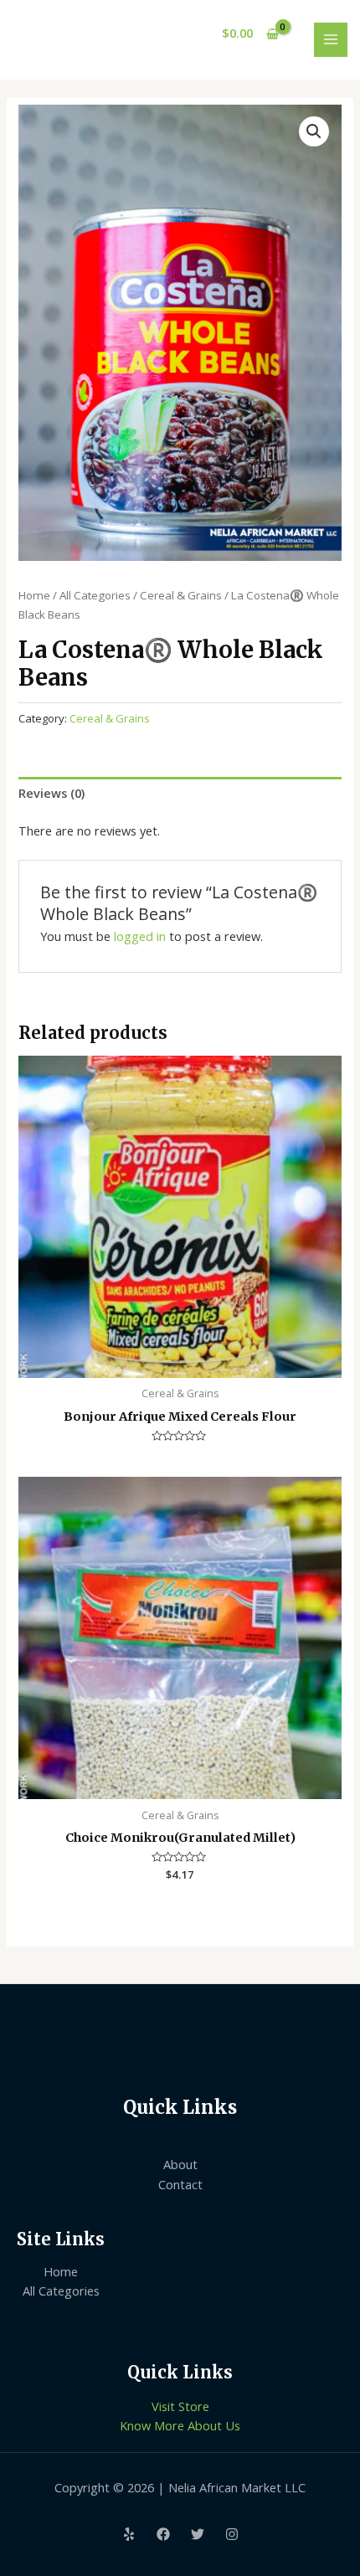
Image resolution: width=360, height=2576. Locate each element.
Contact (180, 2184)
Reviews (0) (51, 793)
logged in (140, 936)
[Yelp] (129, 2534)
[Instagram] (232, 2534)
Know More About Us (180, 2425)
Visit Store (180, 2406)
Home (34, 595)
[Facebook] (163, 2534)
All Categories (95, 595)
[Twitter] (198, 2534)
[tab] (180, 793)
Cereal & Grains (181, 595)
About (180, 2164)
